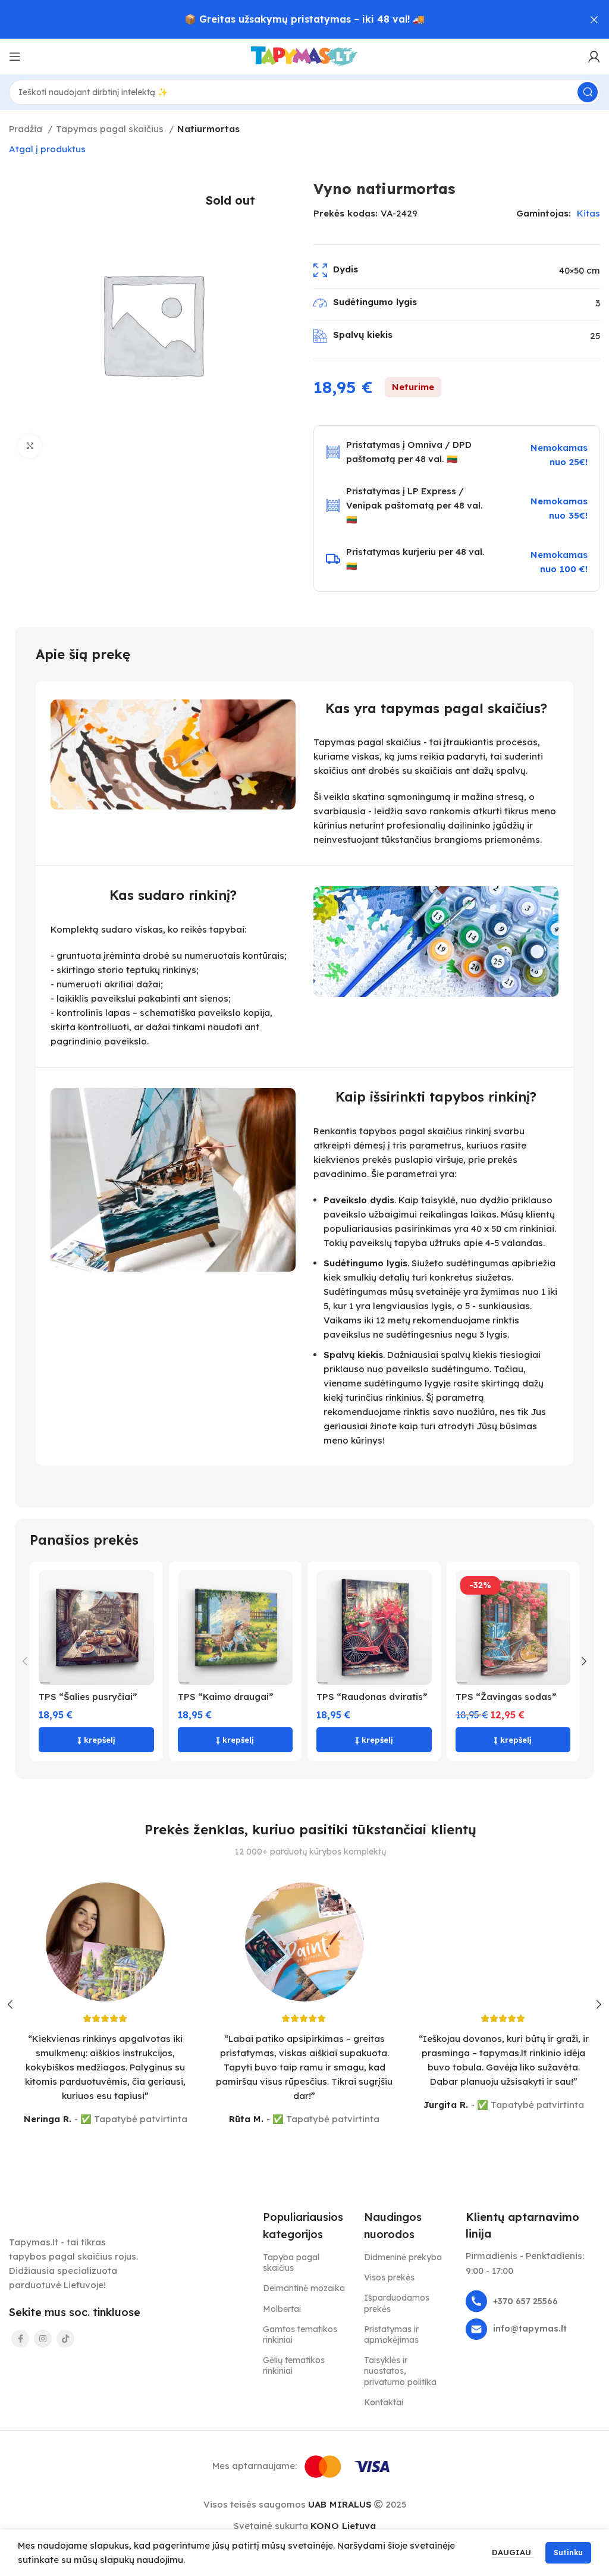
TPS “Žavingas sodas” (506, 1697)
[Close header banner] (594, 19)
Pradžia (27, 129)
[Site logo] (304, 56)
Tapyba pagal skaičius (291, 2263)
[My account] (594, 57)
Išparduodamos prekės (397, 2303)
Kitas (588, 213)
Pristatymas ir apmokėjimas (391, 2335)
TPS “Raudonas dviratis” (372, 1697)
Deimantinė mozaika (304, 2288)
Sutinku (568, 2553)
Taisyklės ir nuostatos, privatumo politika (400, 2371)
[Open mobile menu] (15, 57)
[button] (96, 1740)
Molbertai (282, 2309)
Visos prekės (389, 2277)
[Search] (588, 92)
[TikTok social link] (65, 2339)
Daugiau (513, 2552)
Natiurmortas (208, 129)
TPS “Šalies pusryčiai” (88, 1697)
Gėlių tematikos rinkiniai (294, 2365)
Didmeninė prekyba (403, 2257)
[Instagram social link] (43, 2339)
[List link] (533, 2301)
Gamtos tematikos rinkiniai (300, 2335)
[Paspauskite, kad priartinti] (30, 446)
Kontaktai (384, 2402)
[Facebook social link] (20, 2339)
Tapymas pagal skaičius (111, 129)
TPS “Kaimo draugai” (226, 1697)
